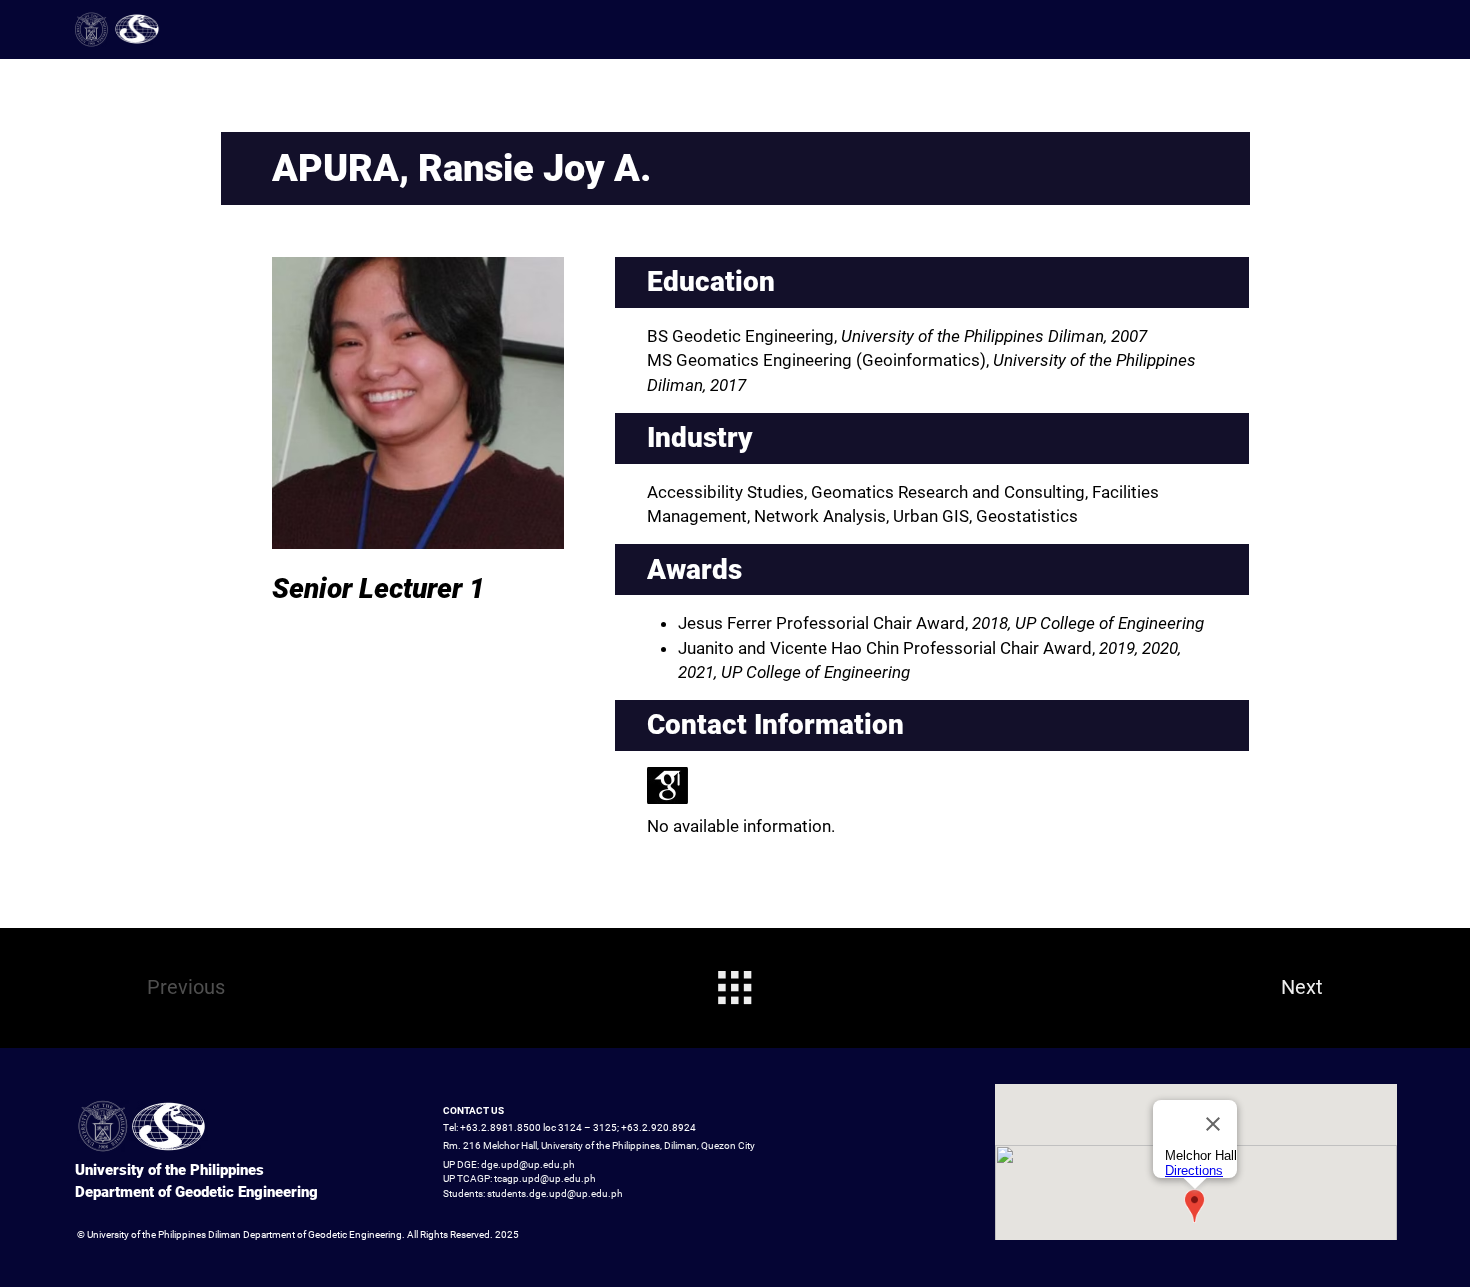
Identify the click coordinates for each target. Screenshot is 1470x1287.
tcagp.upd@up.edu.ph (545, 1178)
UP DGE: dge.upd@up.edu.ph (509, 1164)
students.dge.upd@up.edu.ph (555, 1193)
